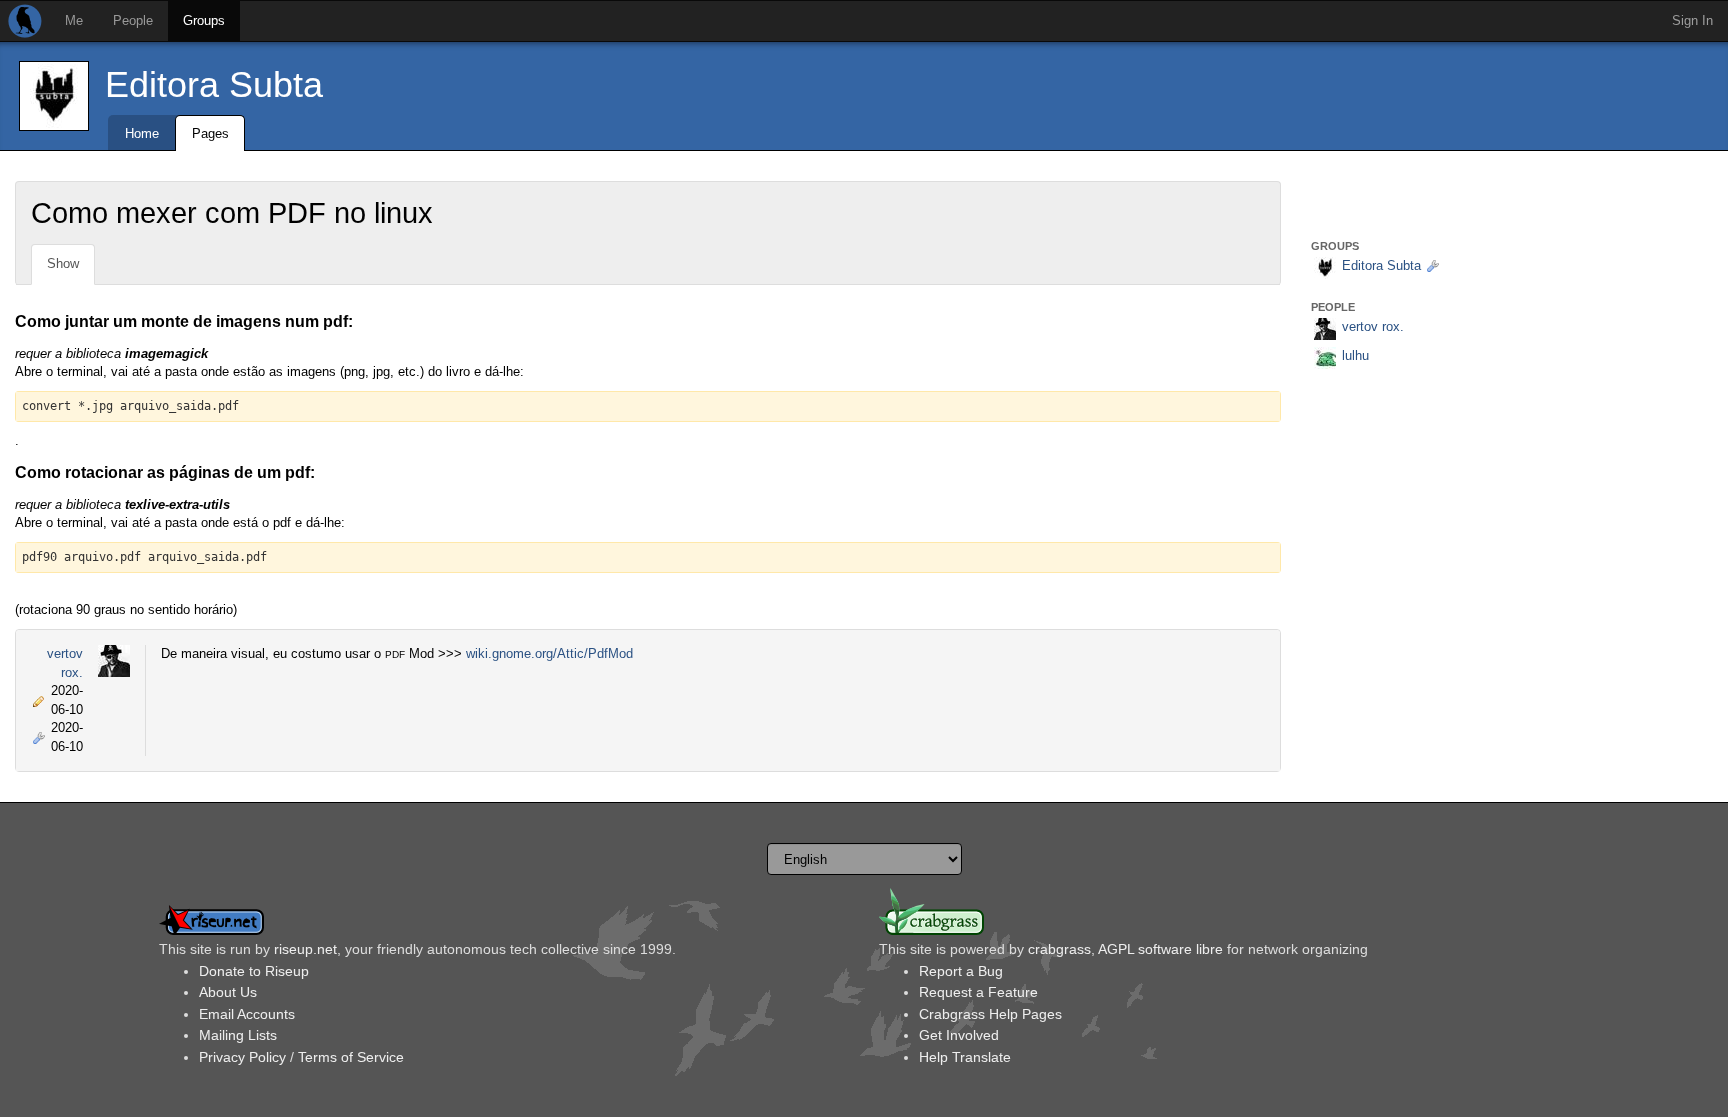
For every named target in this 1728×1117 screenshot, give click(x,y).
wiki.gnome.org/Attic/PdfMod (549, 653)
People (133, 20)
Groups (204, 20)
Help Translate (965, 1057)
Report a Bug (961, 971)
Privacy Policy (242, 1057)
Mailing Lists (238, 1035)
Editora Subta (214, 84)
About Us (228, 992)
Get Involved (959, 1035)
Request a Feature (978, 992)
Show (63, 263)
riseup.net (305, 949)
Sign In (1692, 20)
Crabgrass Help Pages (990, 1014)
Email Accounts (247, 1014)
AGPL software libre (1160, 949)
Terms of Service (351, 1057)
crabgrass (1059, 949)
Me (74, 20)
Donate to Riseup (254, 971)
